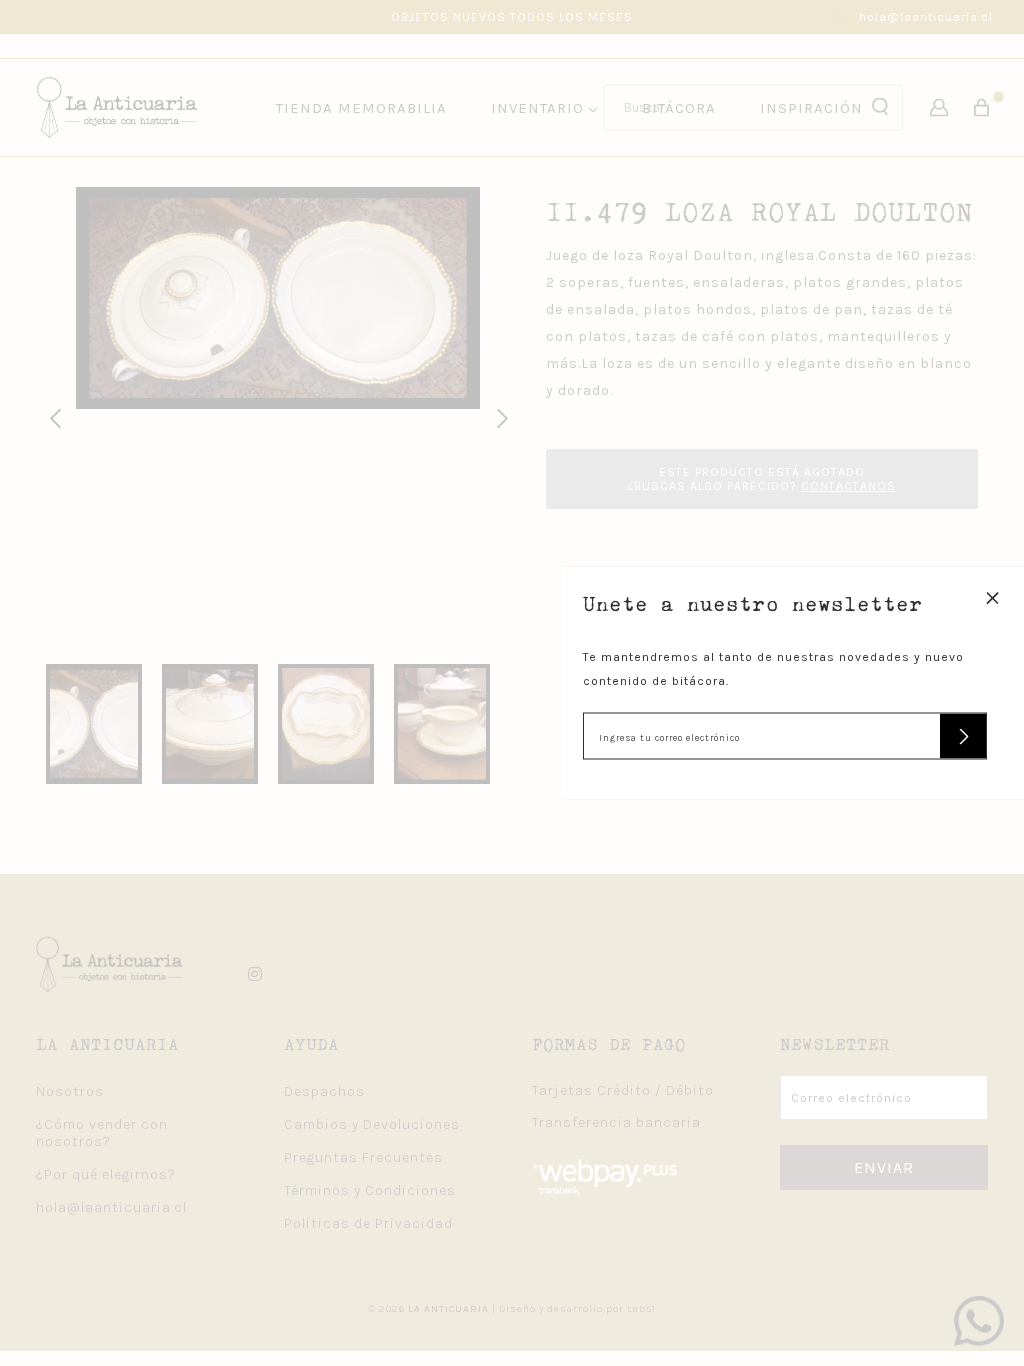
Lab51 (641, 1309)
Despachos (324, 1091)
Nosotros (70, 1091)
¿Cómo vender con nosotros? (102, 1133)
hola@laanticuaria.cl (926, 17)
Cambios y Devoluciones (372, 1124)
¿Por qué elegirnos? (106, 1174)
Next (499, 416)
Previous (52, 416)
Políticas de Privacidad (368, 1223)
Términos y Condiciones (370, 1190)
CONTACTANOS (848, 486)
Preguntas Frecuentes (363, 1157)
